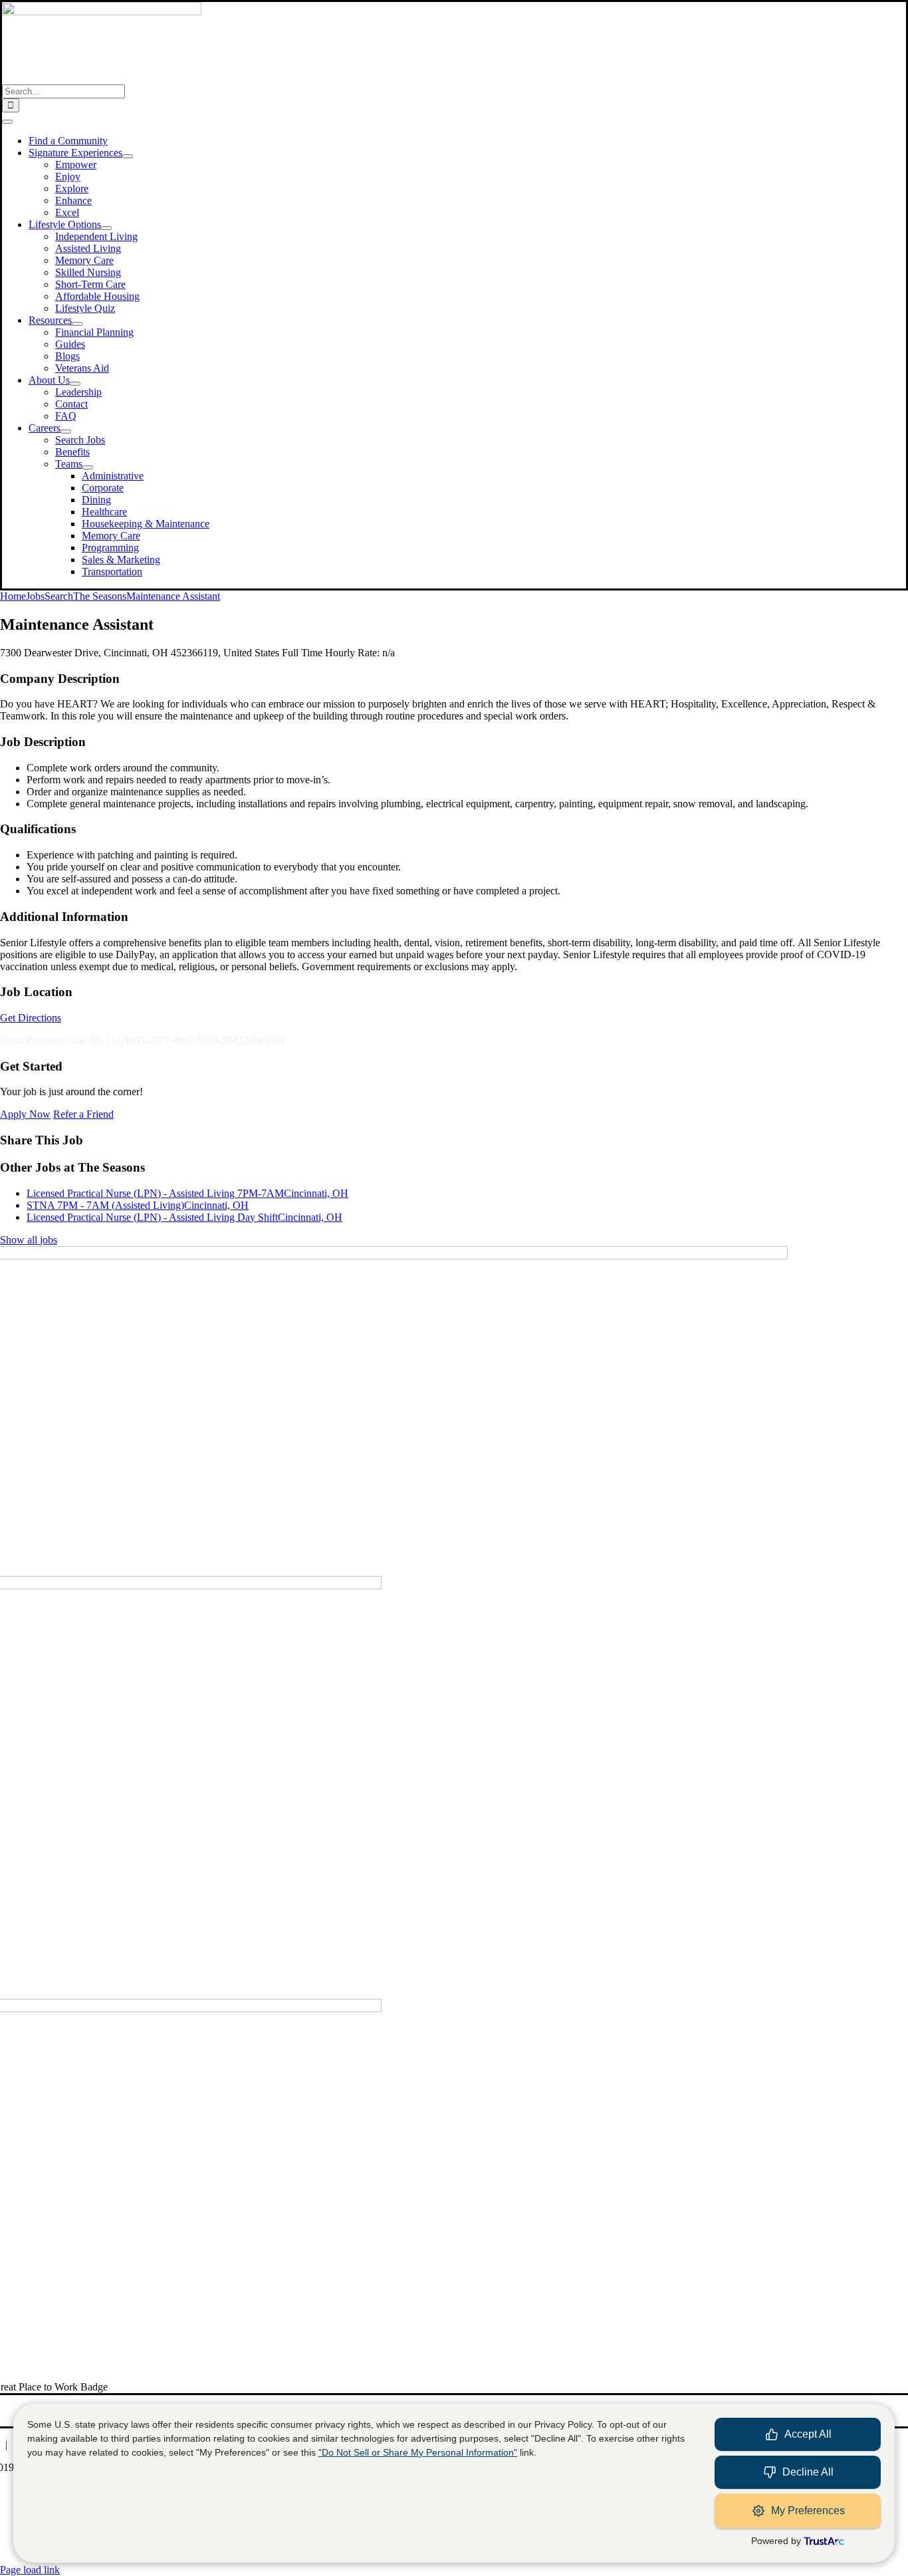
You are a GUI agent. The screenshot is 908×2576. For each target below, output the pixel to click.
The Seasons (100, 596)
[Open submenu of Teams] (88, 467)
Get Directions (31, 1018)
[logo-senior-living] (102, 12)
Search (59, 596)
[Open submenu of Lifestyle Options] (106, 228)
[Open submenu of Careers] (66, 432)
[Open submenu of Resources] (77, 324)
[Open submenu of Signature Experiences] (128, 156)
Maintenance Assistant (173, 596)
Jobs (35, 596)
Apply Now (25, 1114)
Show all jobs (29, 1240)
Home (13, 596)
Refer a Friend (83, 1114)
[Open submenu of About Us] (75, 384)
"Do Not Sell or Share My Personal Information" (418, 2452)
